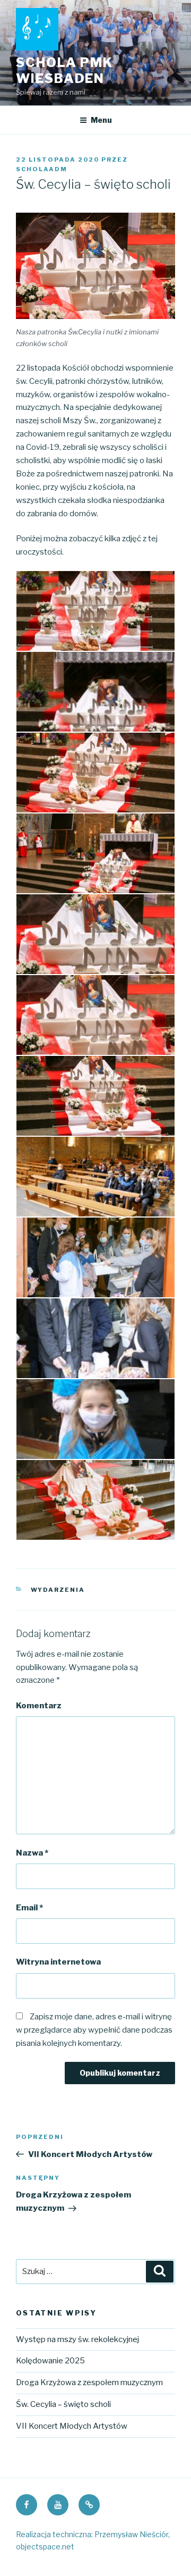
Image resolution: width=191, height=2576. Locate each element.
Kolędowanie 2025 (50, 2361)
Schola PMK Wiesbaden (64, 70)
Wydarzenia (58, 1590)
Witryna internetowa (58, 1962)
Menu (101, 120)
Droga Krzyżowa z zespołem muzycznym (89, 2382)
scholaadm (42, 169)
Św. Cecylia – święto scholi (63, 2404)
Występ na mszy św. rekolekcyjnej (77, 2339)
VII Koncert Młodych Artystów (72, 2426)
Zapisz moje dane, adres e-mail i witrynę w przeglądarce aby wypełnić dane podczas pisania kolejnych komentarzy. (94, 2030)
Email (29, 1908)
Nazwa (32, 1853)
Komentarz (39, 1706)
